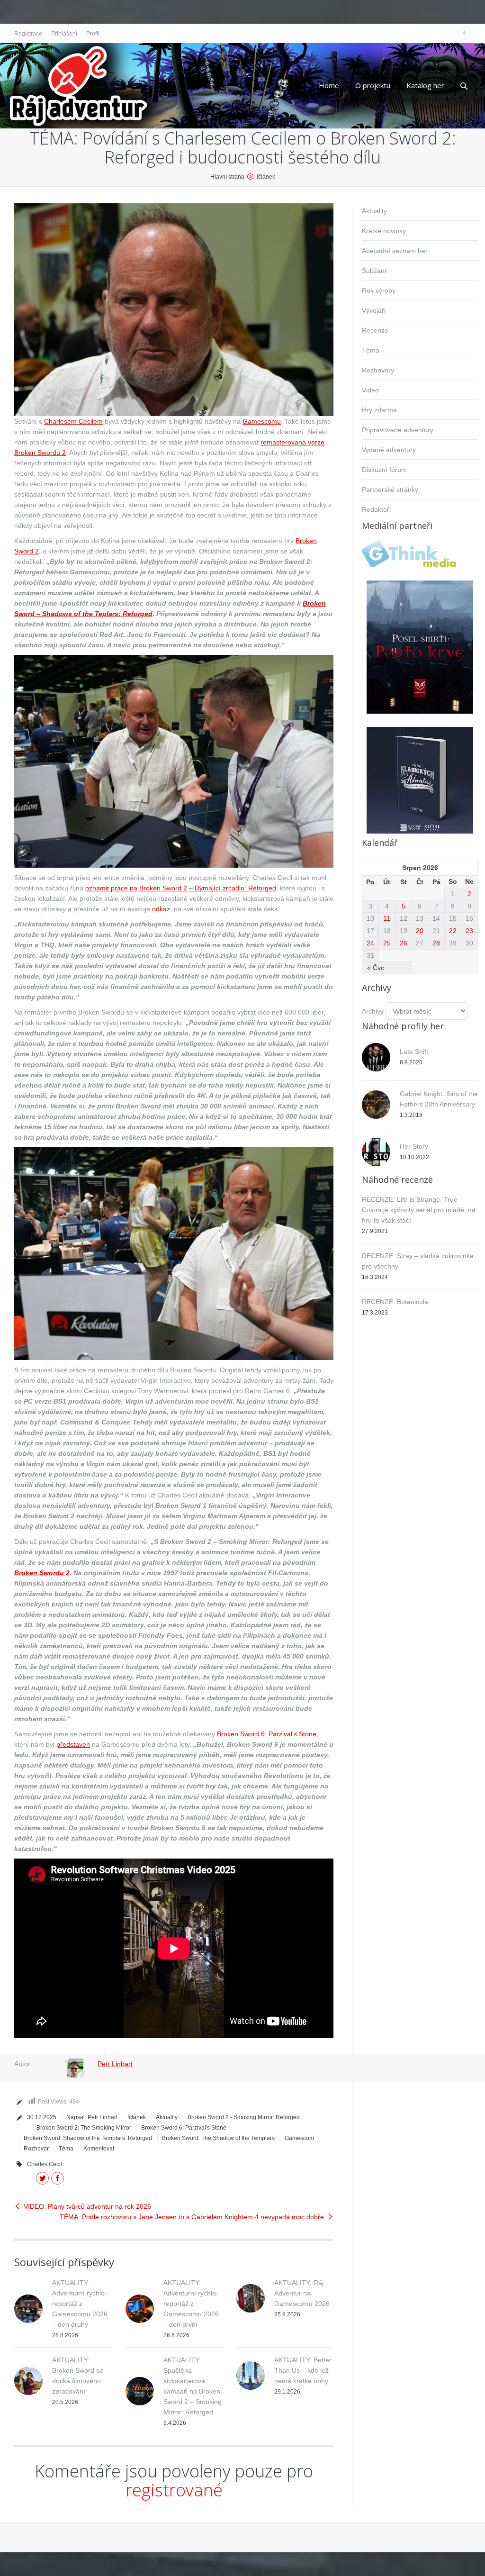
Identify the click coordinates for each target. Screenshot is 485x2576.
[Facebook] (464, 33)
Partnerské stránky (390, 490)
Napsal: (92, 2117)
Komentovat (99, 2149)
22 (453, 931)
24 (370, 943)
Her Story (414, 1146)
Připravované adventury (398, 430)
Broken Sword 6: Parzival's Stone (184, 2128)
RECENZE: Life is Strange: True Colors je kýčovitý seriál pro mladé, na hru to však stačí (419, 1210)
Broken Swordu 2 (42, 1573)
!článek (266, 177)
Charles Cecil (45, 2164)
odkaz (161, 909)
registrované (174, 2490)
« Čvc (376, 968)
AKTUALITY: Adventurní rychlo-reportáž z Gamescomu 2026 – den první (191, 2304)
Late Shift (414, 1052)
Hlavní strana (227, 177)
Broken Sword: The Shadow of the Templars (218, 2138)
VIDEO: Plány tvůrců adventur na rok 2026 (87, 2206)
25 (387, 943)
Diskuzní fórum (384, 470)
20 (420, 931)
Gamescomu (262, 421)
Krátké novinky (384, 231)
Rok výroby (379, 290)
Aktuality (167, 2117)
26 (404, 943)
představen (73, 1744)
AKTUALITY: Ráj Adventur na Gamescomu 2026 (302, 2293)
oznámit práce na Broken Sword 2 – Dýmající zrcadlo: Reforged (181, 888)
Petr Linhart (115, 2064)
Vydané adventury (389, 450)
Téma (66, 2149)
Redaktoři (376, 509)
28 (436, 943)
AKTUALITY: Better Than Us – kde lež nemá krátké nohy (303, 2370)
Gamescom (299, 2138)
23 (469, 931)
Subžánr (374, 271)
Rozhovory (378, 370)
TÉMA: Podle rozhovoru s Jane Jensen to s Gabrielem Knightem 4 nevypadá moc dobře (192, 2217)
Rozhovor (36, 2149)
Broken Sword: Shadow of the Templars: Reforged (88, 2138)
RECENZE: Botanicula (395, 1302)
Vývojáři (374, 310)
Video (370, 390)
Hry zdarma (379, 410)
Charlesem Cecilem (73, 421)
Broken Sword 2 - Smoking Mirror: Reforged (244, 2117)
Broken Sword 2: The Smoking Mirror (84, 2128)
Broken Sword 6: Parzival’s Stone (267, 1734)
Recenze (375, 330)
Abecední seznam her (395, 251)
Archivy (373, 1011)
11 (387, 918)
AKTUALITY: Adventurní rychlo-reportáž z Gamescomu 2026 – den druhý (80, 2304)
